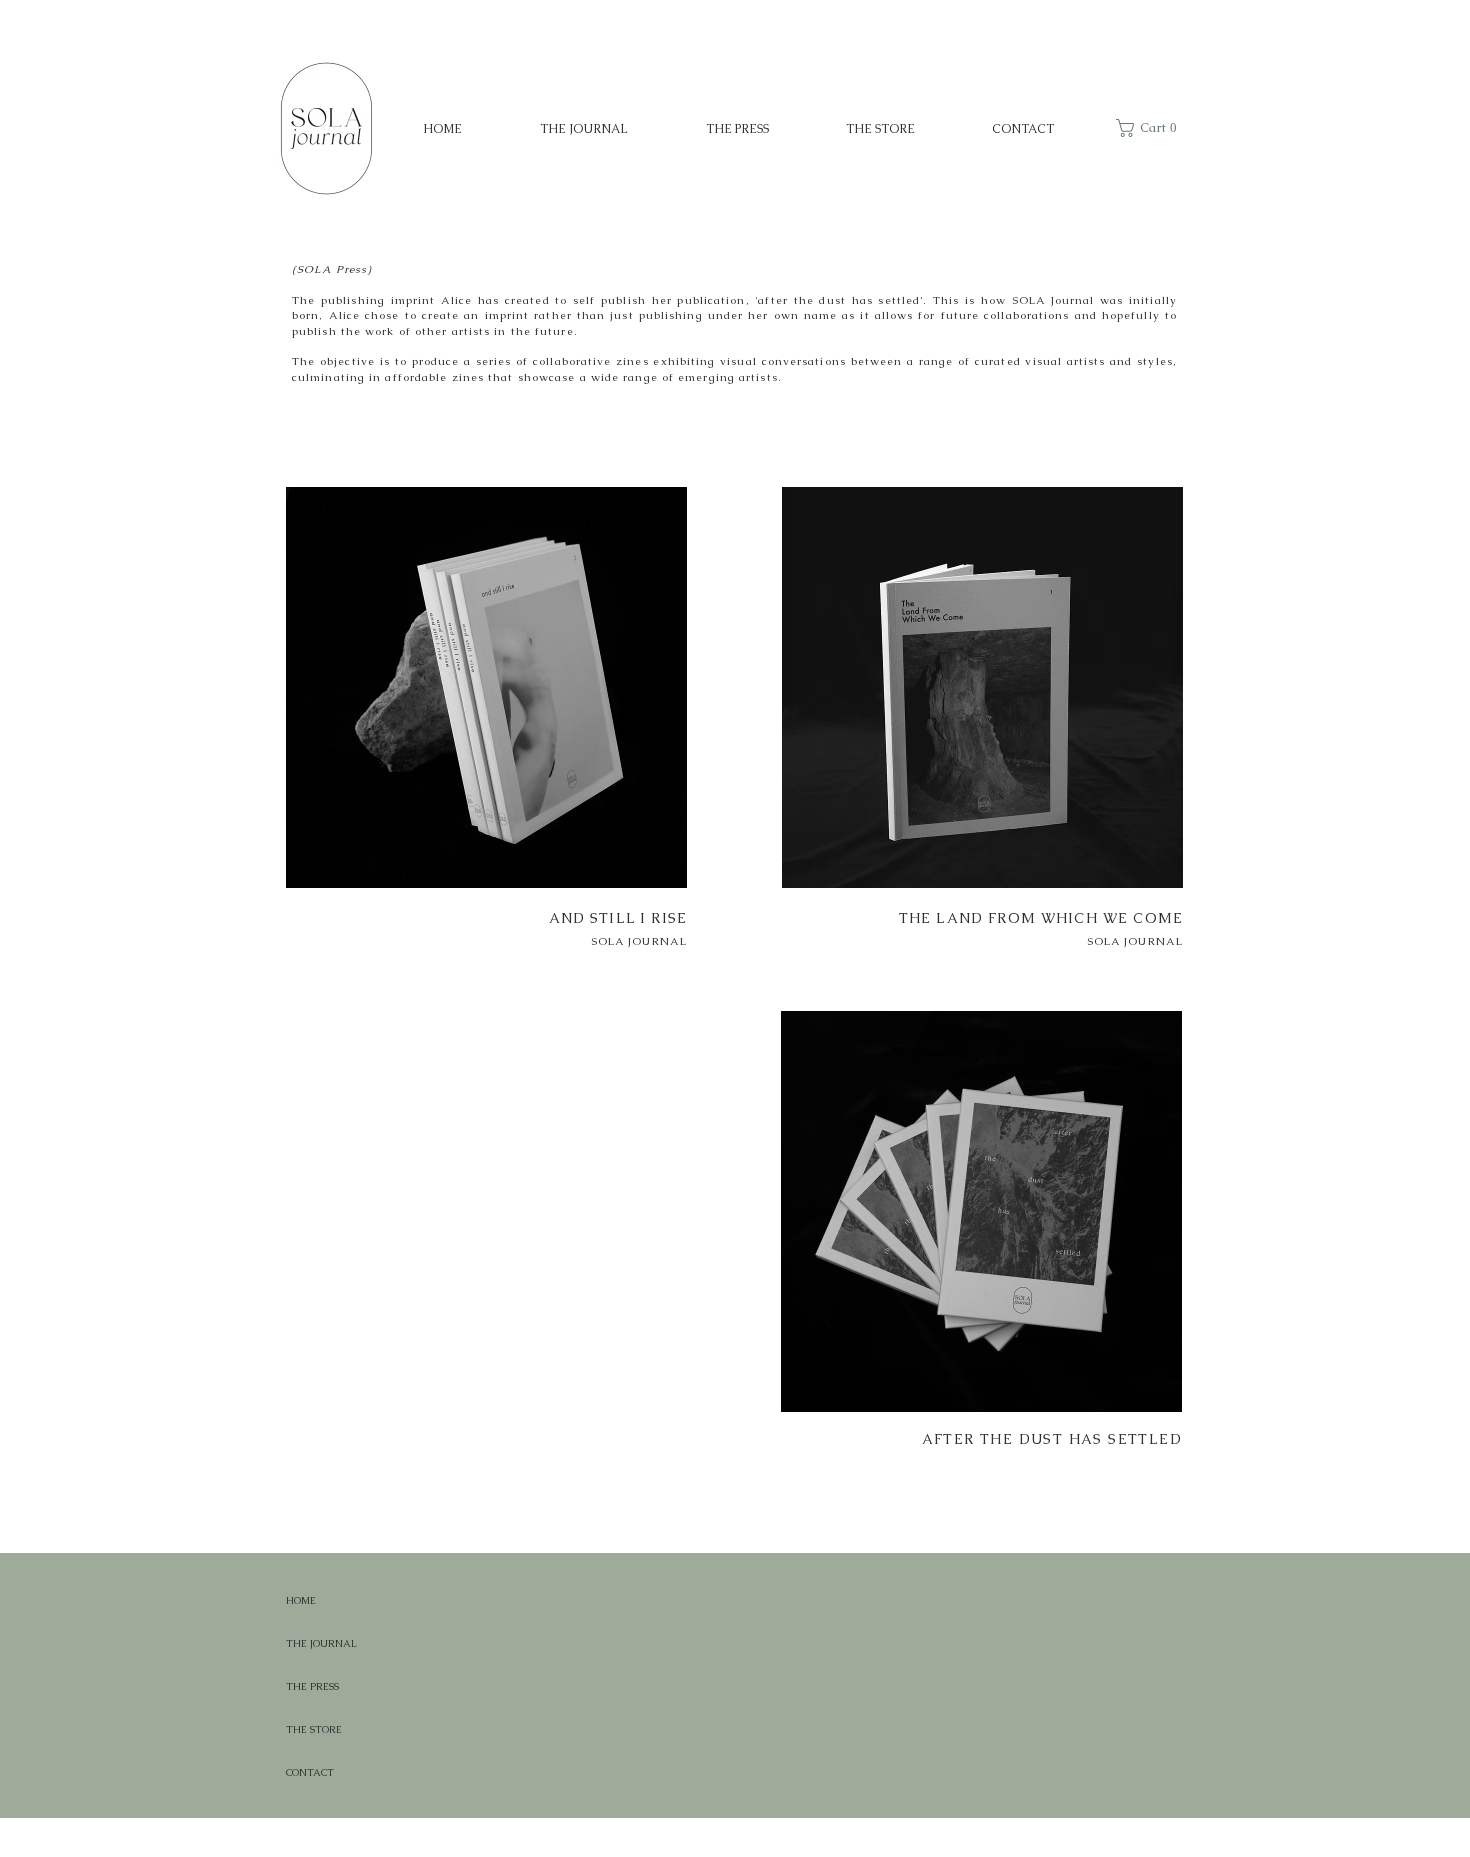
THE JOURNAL (321, 1643)
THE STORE (314, 1729)
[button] (1150, 128)
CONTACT (310, 1772)
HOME (301, 1600)
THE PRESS (312, 1686)
